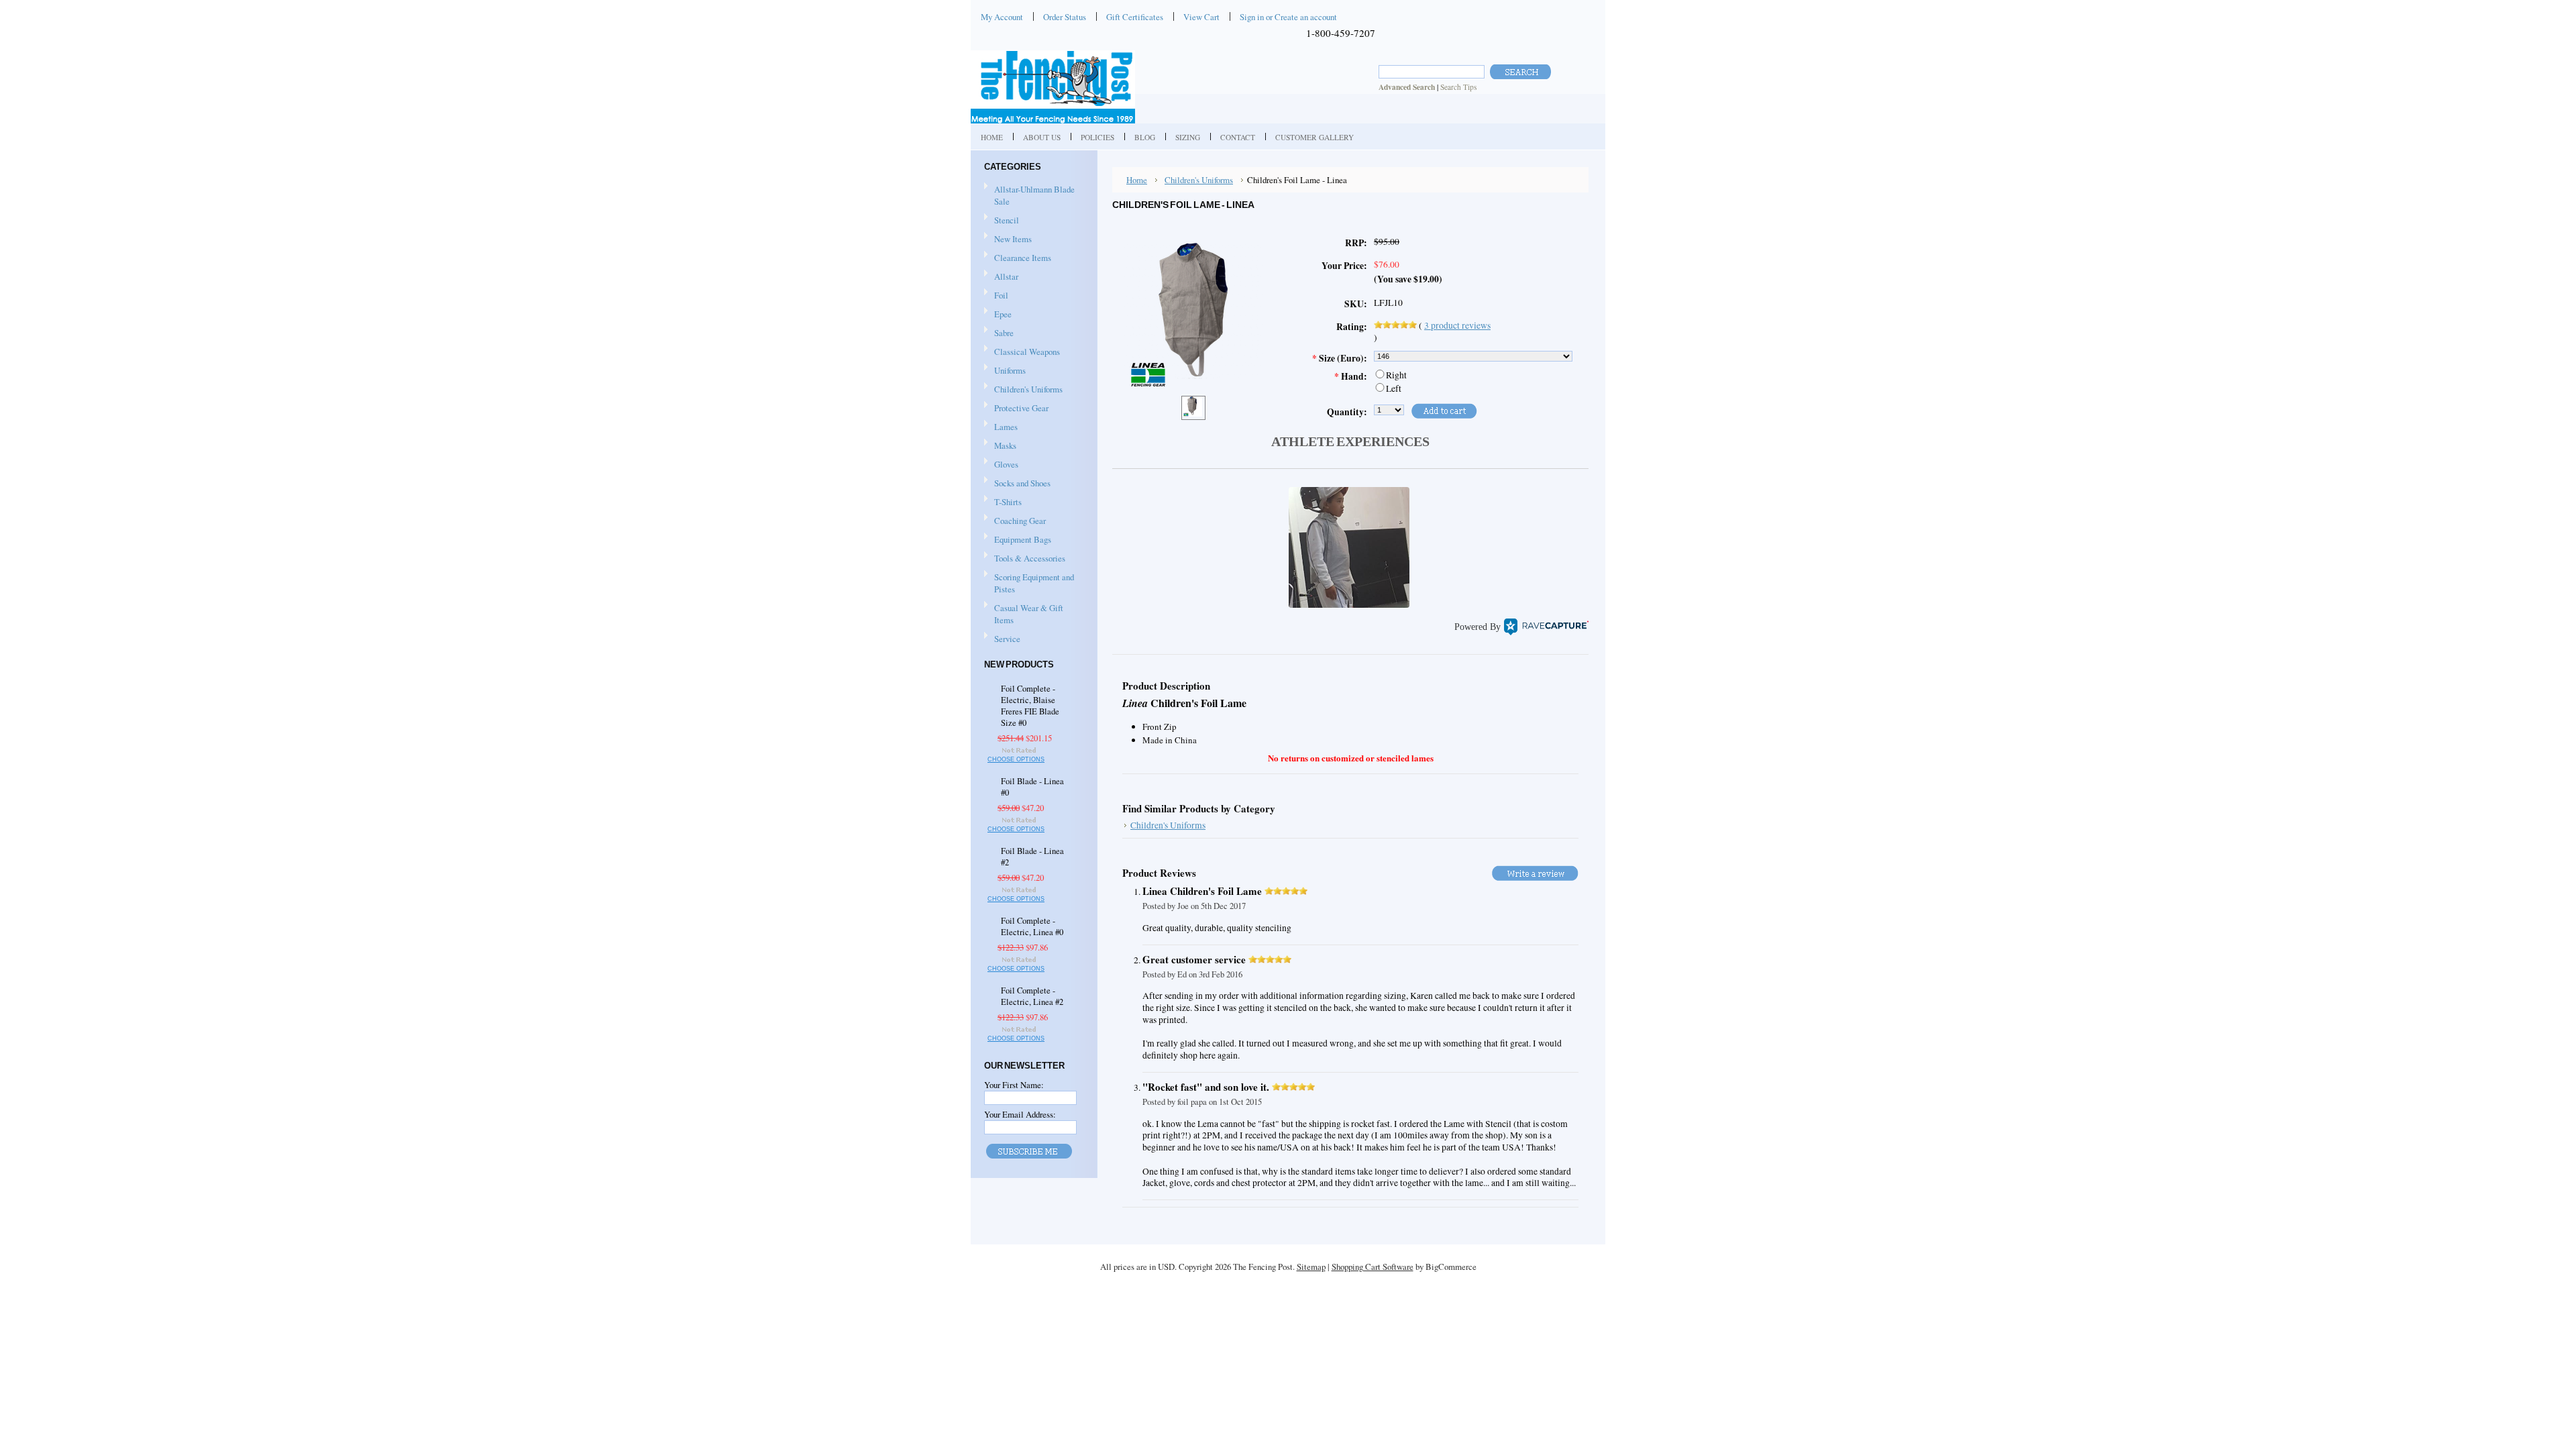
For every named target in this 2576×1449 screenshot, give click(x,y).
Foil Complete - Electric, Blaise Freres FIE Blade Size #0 (1030, 706)
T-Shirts (1008, 502)
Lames (1001, 427)
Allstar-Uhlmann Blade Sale (1034, 195)
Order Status (1065, 17)
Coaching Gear (1015, 521)
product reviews (1457, 325)
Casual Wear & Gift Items (1024, 614)
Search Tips (1458, 87)
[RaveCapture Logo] (1546, 627)
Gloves (1001, 465)
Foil (996, 296)
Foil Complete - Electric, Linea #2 (1032, 996)
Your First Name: (1014, 1085)
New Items (1013, 239)
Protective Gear (1016, 409)
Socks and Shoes (1017, 484)
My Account (1002, 17)
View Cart (1201, 17)
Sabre (999, 333)
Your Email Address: (1020, 1114)
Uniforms (1005, 371)
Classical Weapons (1022, 352)
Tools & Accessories (1025, 559)
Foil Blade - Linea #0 (1032, 787)
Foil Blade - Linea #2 (1032, 857)
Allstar (1001, 277)
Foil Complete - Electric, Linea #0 (1032, 926)
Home (1137, 180)
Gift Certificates (1135, 17)
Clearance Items (1023, 258)
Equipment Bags (1018, 540)
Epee (998, 315)
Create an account (1306, 17)
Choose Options (1016, 759)
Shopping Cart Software (1373, 1267)
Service (1007, 639)
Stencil (1007, 220)
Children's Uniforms (1023, 390)
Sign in (1252, 17)
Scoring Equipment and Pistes (1029, 583)
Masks (1000, 446)
